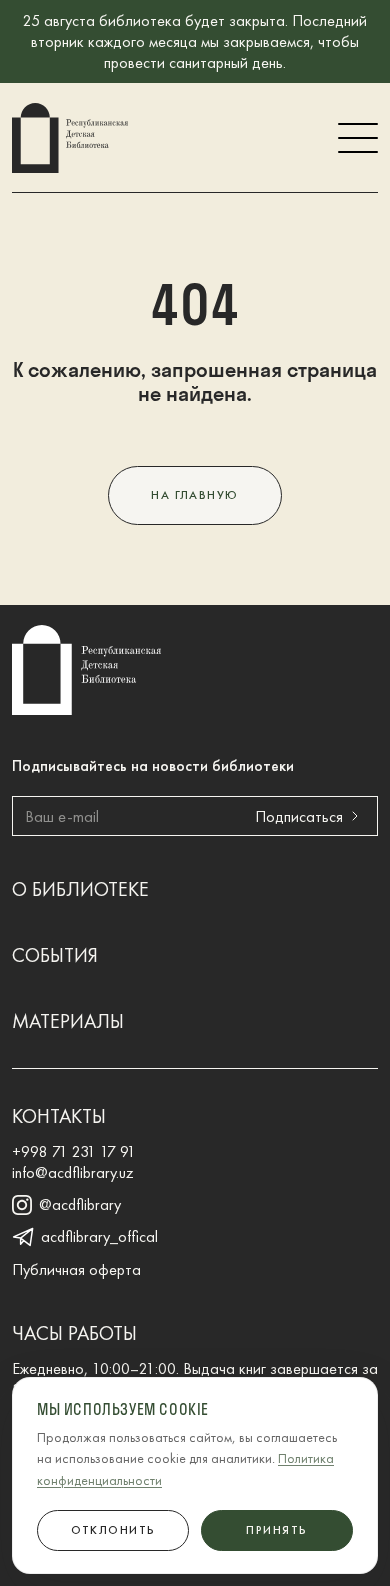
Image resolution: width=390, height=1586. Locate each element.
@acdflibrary (80, 1205)
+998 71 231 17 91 (74, 1151)
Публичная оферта (76, 1269)
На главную (194, 495)
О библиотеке (80, 889)
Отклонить (113, 1530)
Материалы (68, 1021)
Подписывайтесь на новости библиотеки (153, 765)
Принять (276, 1530)
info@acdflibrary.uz (73, 1172)
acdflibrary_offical (99, 1237)
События (55, 955)
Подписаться (299, 816)
